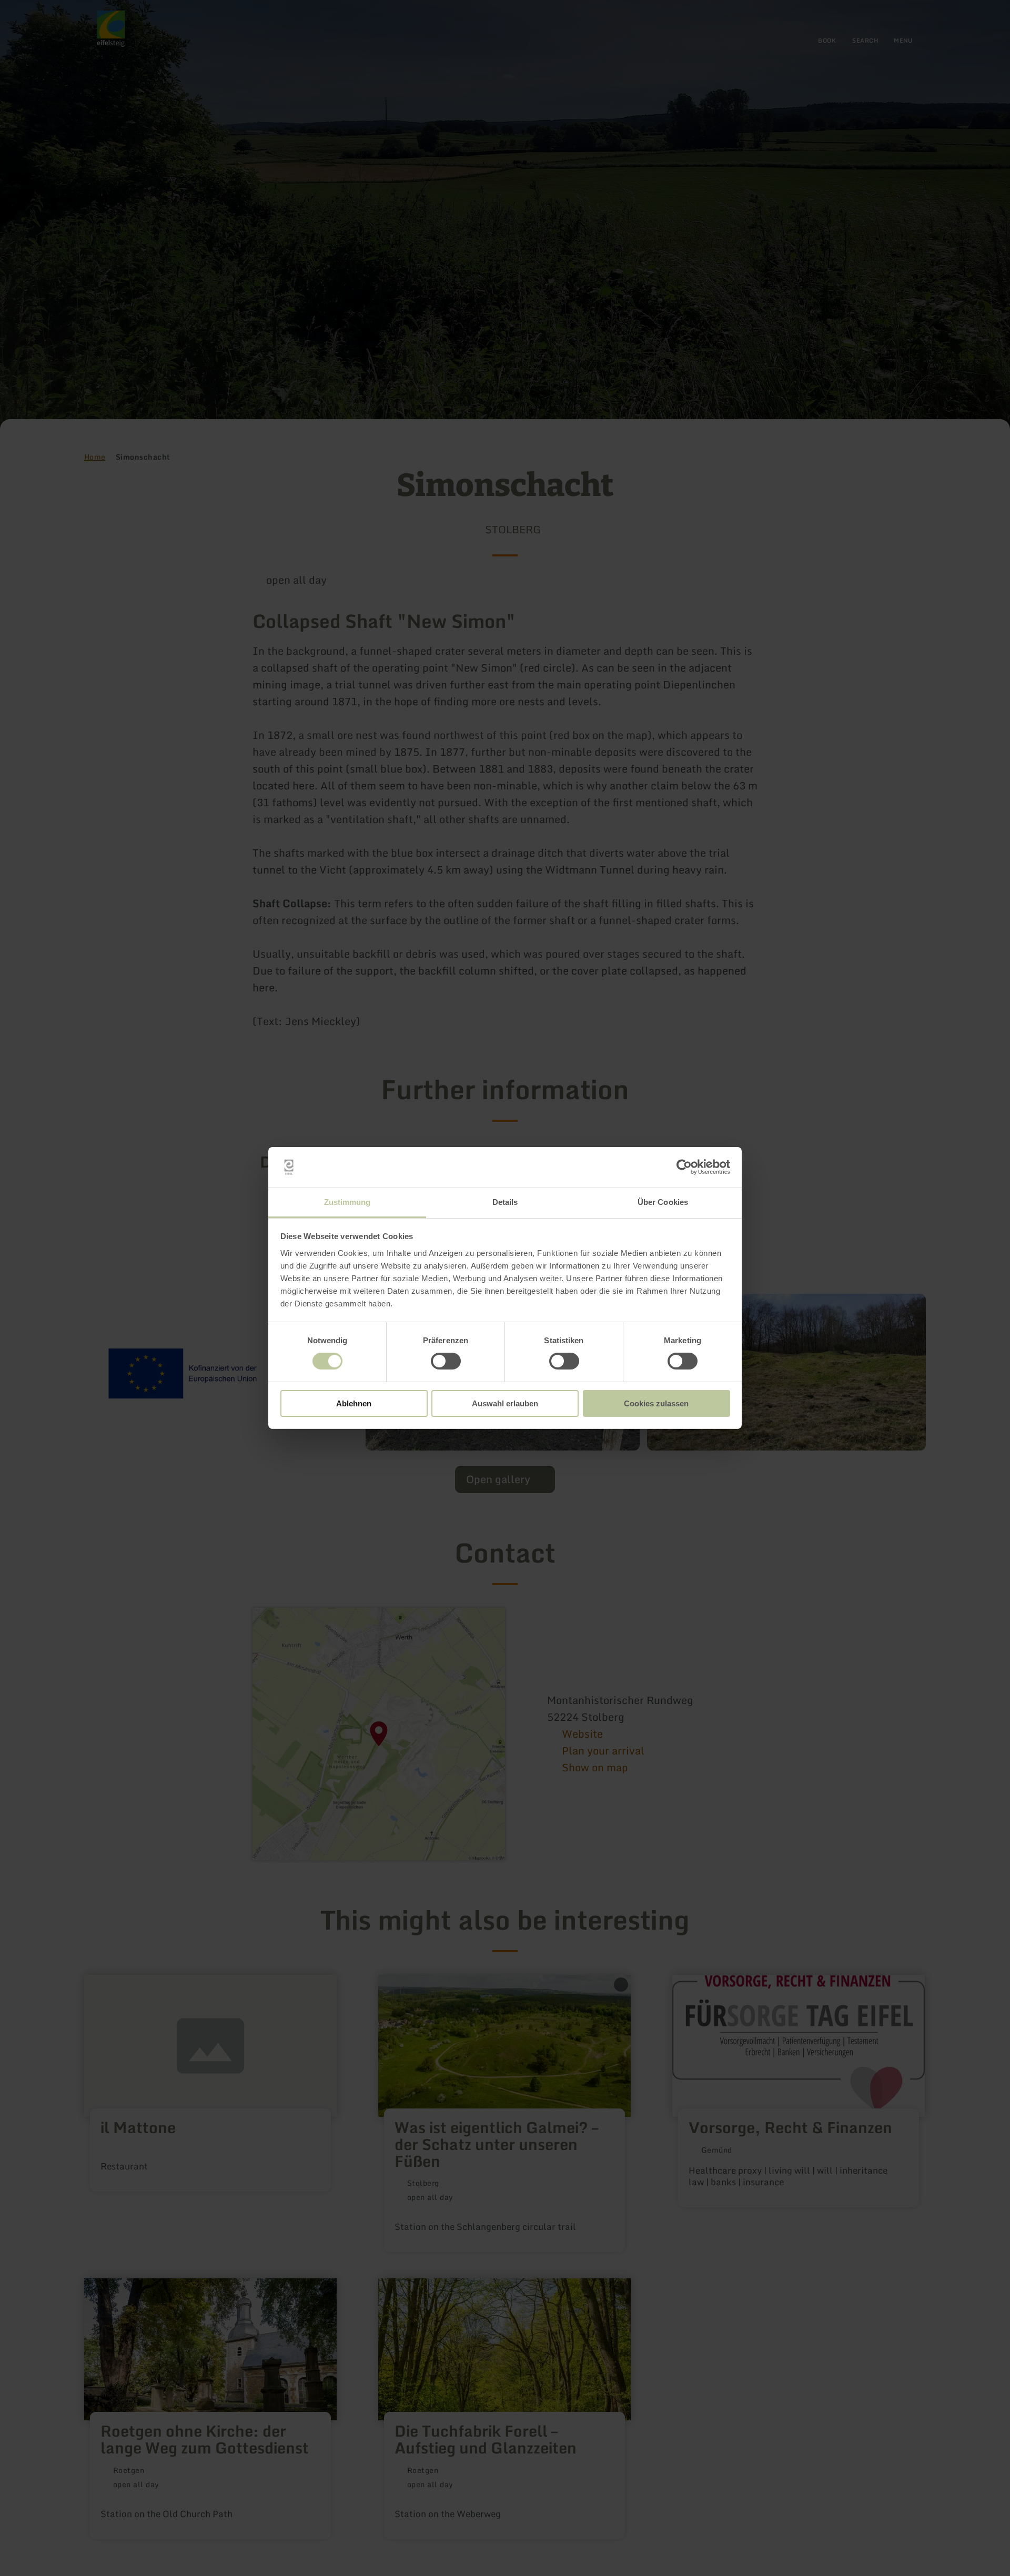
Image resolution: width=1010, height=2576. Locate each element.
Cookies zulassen (656, 1403)
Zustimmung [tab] (347, 1202)
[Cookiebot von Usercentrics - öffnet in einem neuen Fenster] (684, 1167)
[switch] (446, 1361)
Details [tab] (505, 1202)
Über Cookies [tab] (663, 1202)
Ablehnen (354, 1403)
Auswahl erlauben (505, 1403)
